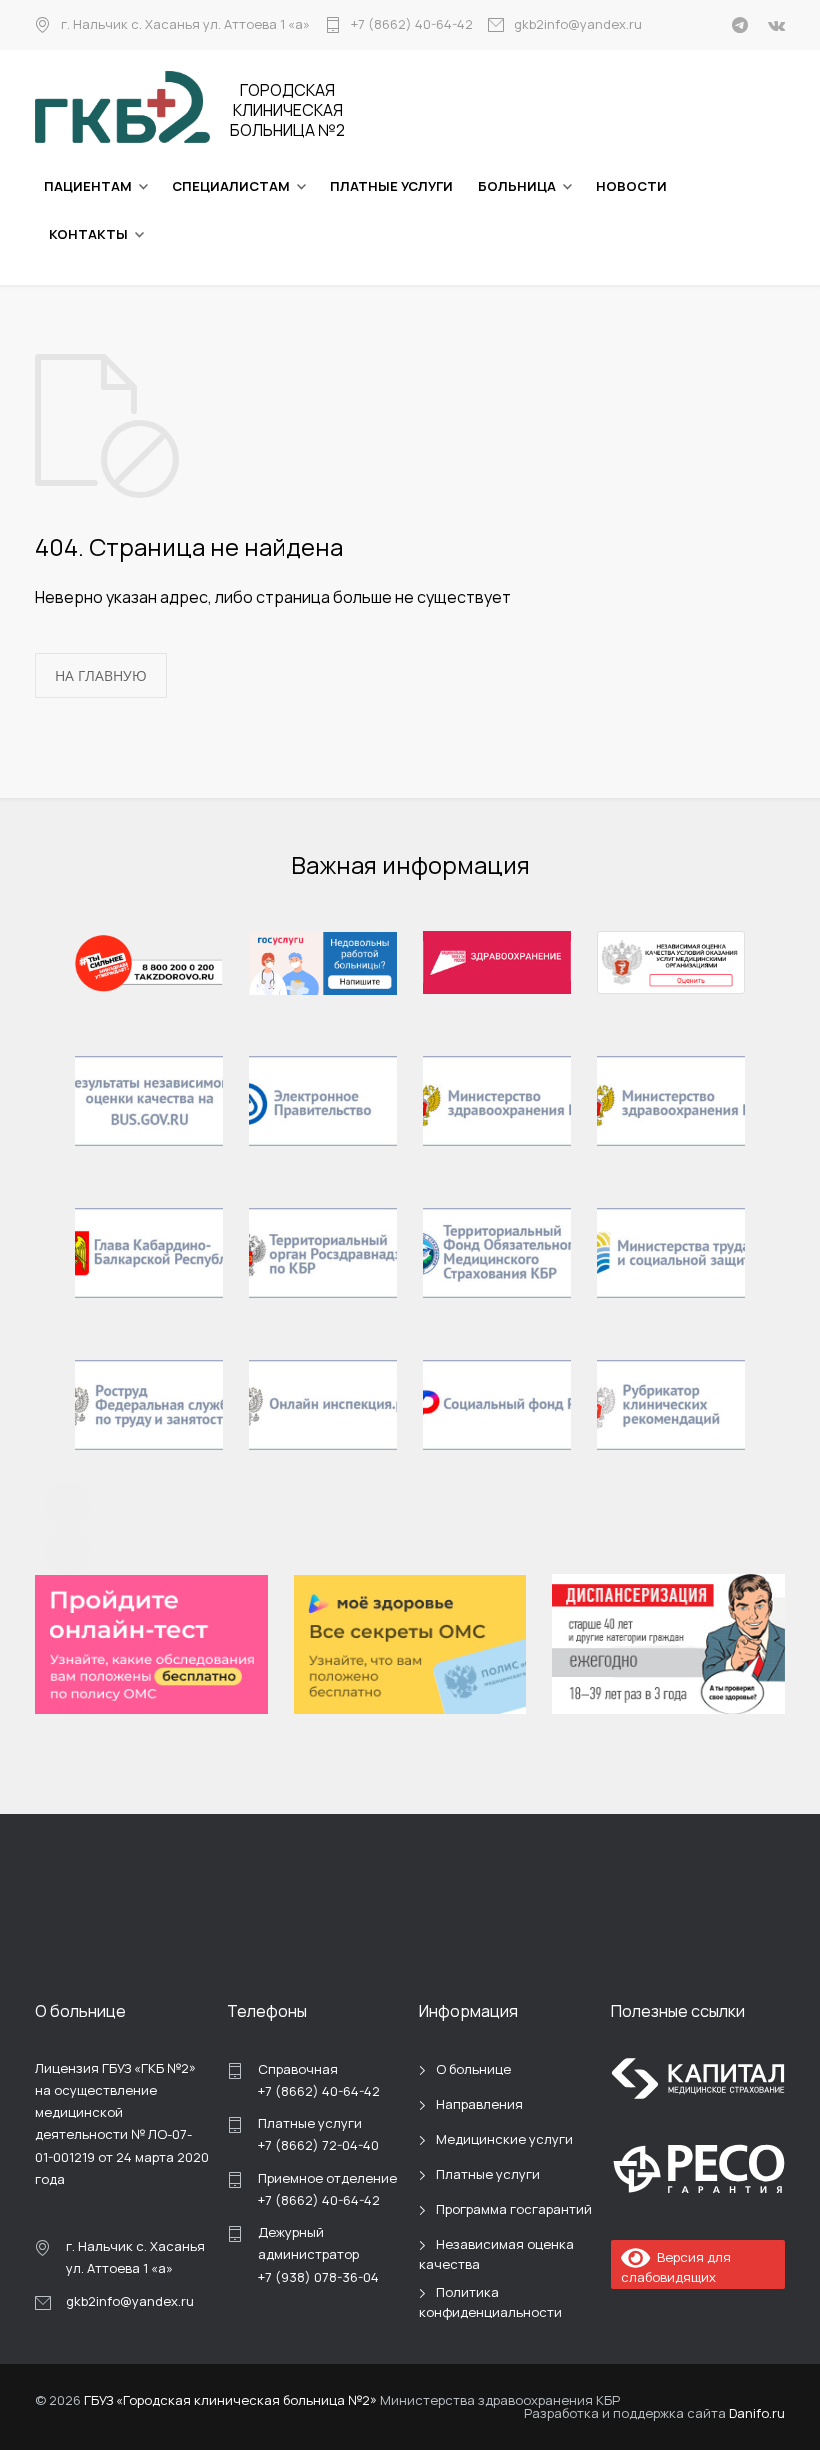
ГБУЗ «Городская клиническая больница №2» (230, 2400)
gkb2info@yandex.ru (578, 25)
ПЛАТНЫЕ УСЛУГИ (391, 186)
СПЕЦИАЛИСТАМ (231, 186)
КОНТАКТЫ (88, 234)
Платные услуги (488, 2174)
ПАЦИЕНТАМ (88, 186)
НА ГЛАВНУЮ (101, 675)
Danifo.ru (757, 2413)
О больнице (473, 2069)
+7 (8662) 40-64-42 (412, 25)
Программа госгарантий (514, 2209)
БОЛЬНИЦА (517, 186)
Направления (479, 2104)
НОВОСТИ (631, 186)
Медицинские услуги (504, 2139)
